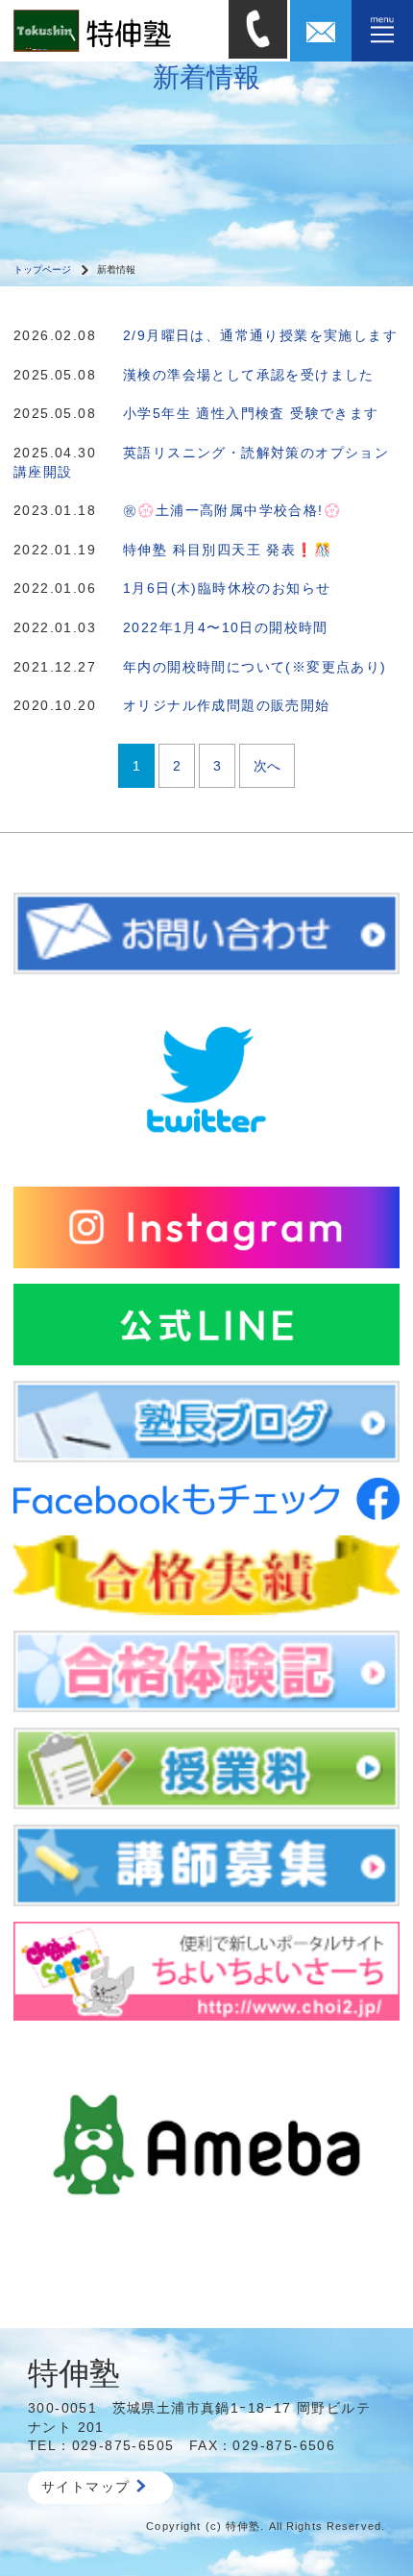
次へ (267, 766)
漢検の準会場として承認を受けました (249, 375)
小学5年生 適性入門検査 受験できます (251, 413)
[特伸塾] (114, 30)
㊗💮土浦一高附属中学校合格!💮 (232, 510)
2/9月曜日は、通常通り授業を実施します (260, 335)
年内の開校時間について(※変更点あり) (255, 667)
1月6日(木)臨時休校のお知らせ (227, 588)
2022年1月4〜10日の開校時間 (226, 627)
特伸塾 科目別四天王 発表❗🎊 (227, 550)
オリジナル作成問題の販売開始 (227, 705)
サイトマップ (85, 2487)
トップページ (42, 270)
